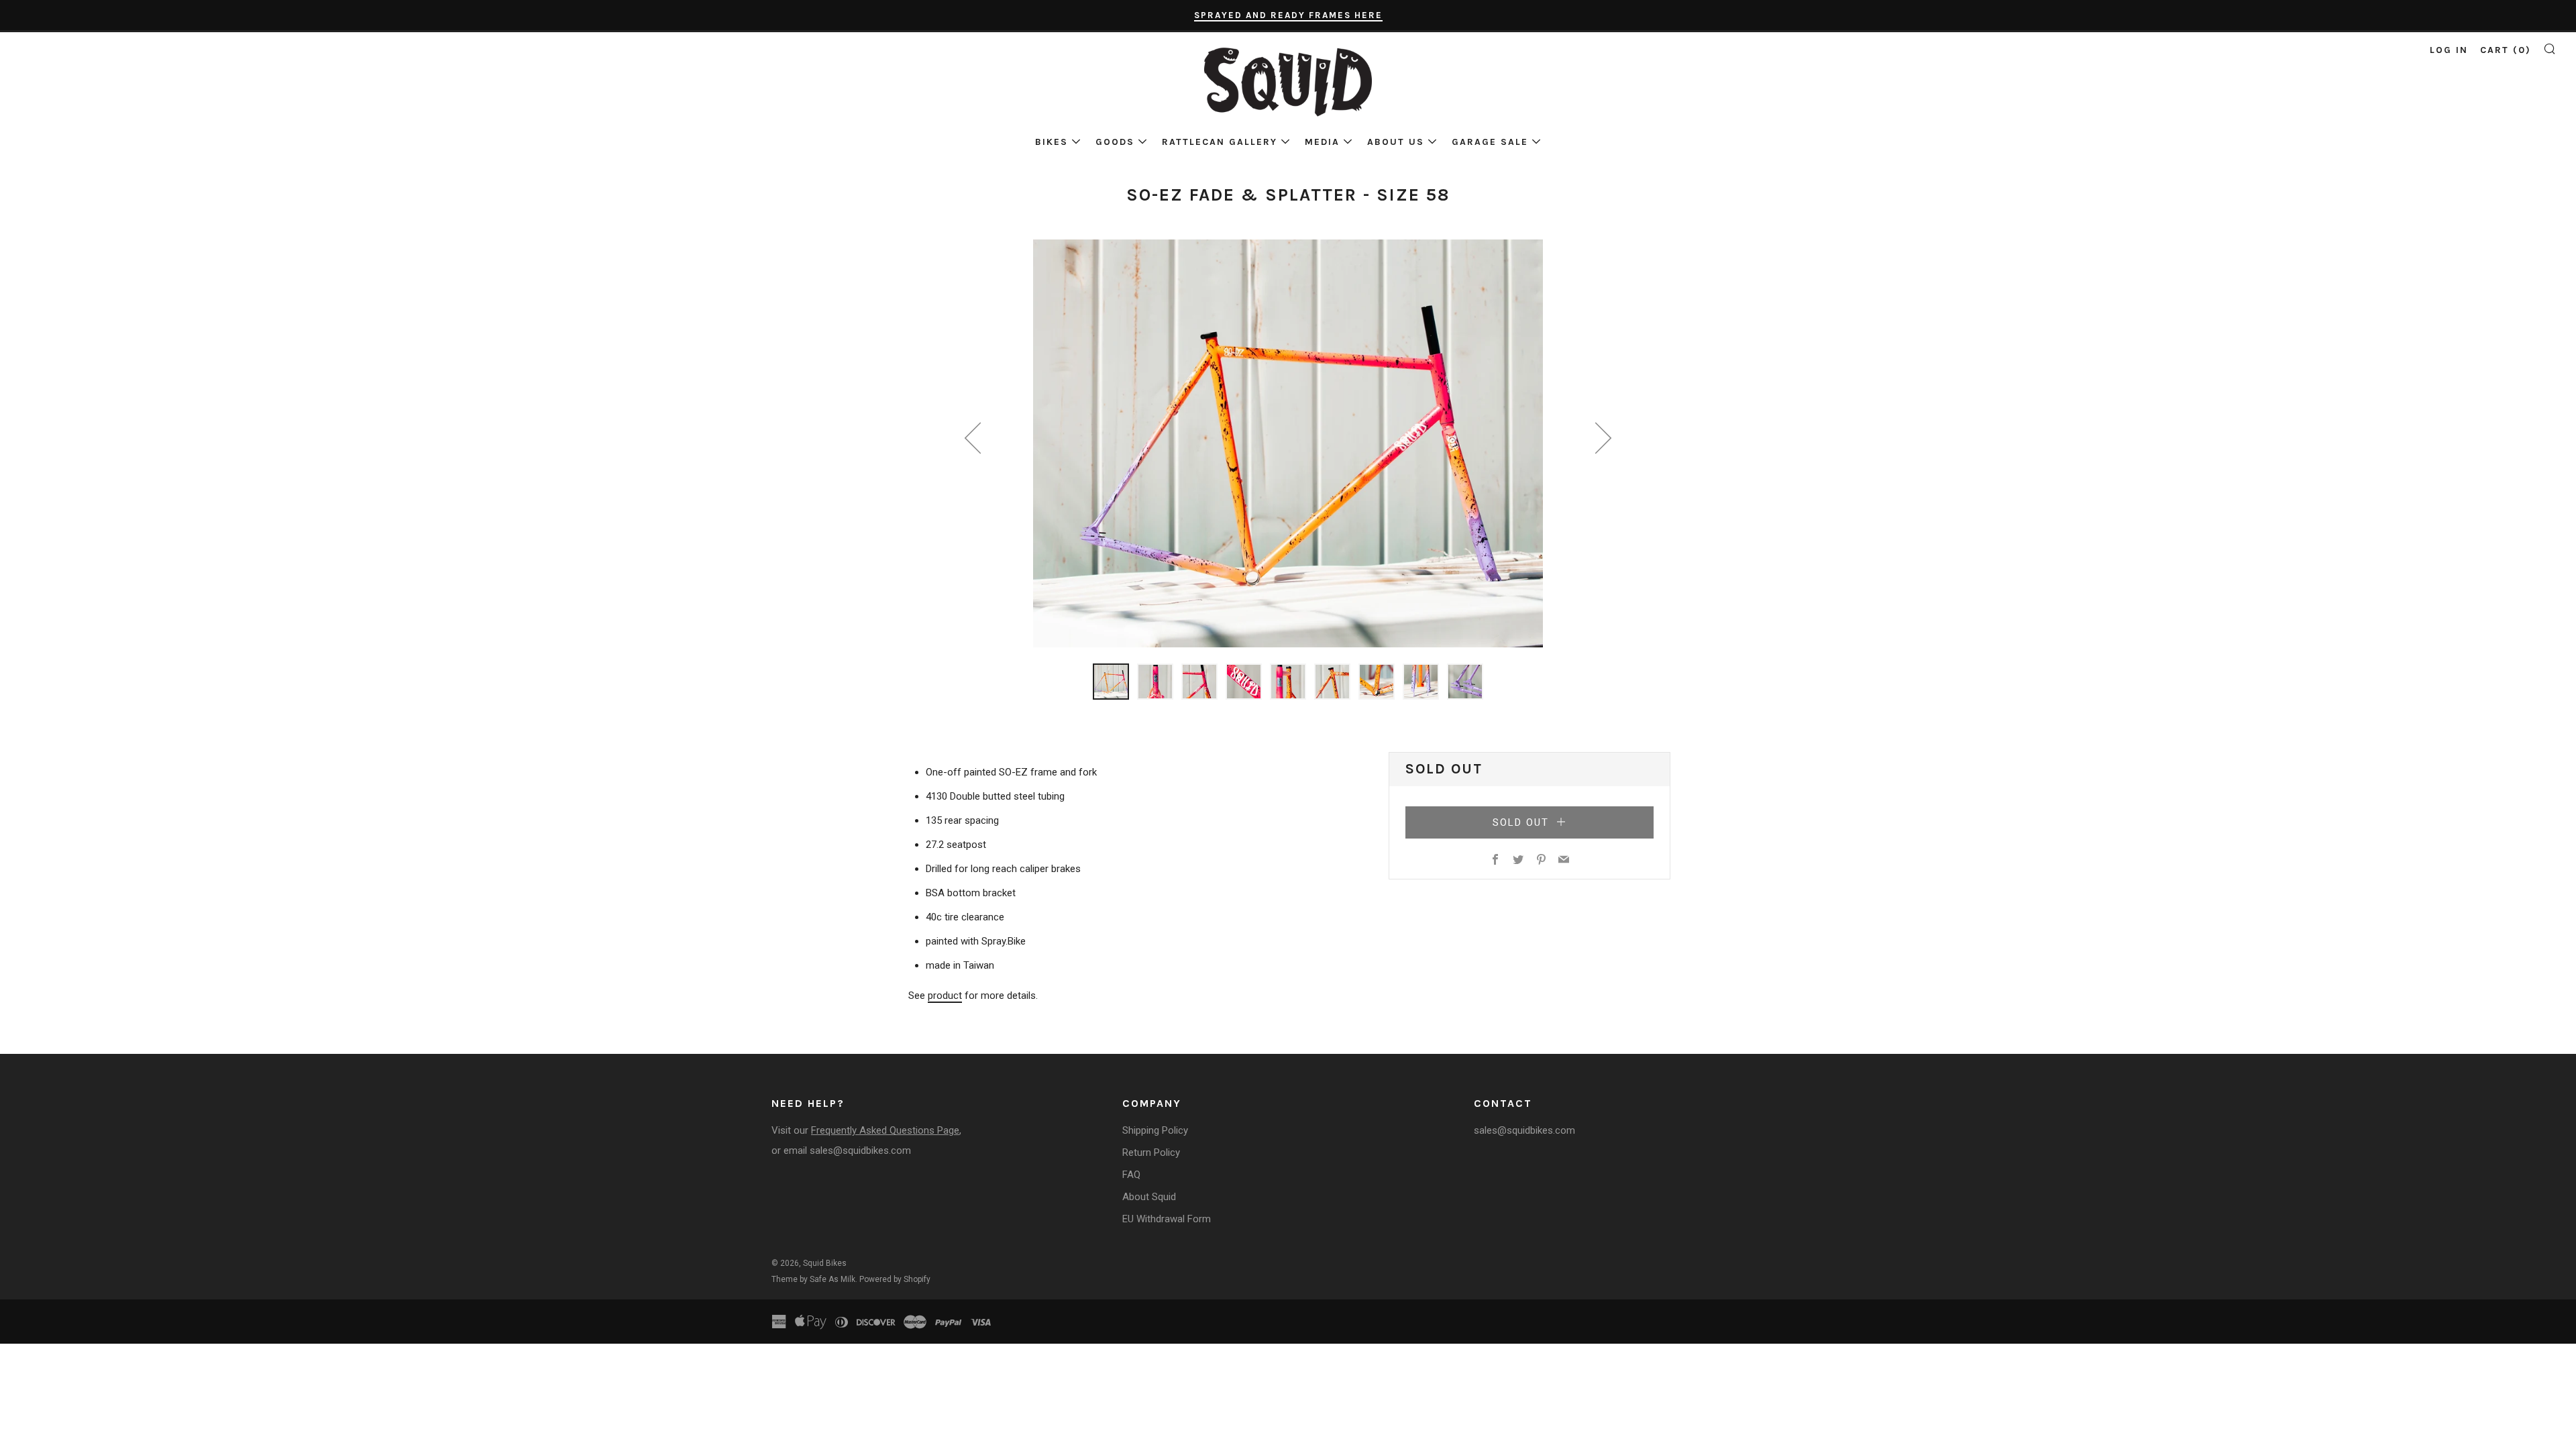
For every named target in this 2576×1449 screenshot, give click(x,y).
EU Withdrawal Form (1167, 1219)
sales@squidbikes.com (860, 1150)
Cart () (2506, 50)
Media (1322, 142)
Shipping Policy (1155, 1130)
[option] (1288, 443)
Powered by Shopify (895, 1279)
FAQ (1131, 1175)
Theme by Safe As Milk (813, 1279)
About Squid (1149, 1197)
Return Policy (1151, 1152)
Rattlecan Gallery (1220, 142)
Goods (1115, 142)
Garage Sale (1490, 142)
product (945, 996)
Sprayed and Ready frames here (1288, 15)
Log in (2449, 50)
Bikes (1052, 142)
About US (1396, 142)
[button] (1111, 682)
